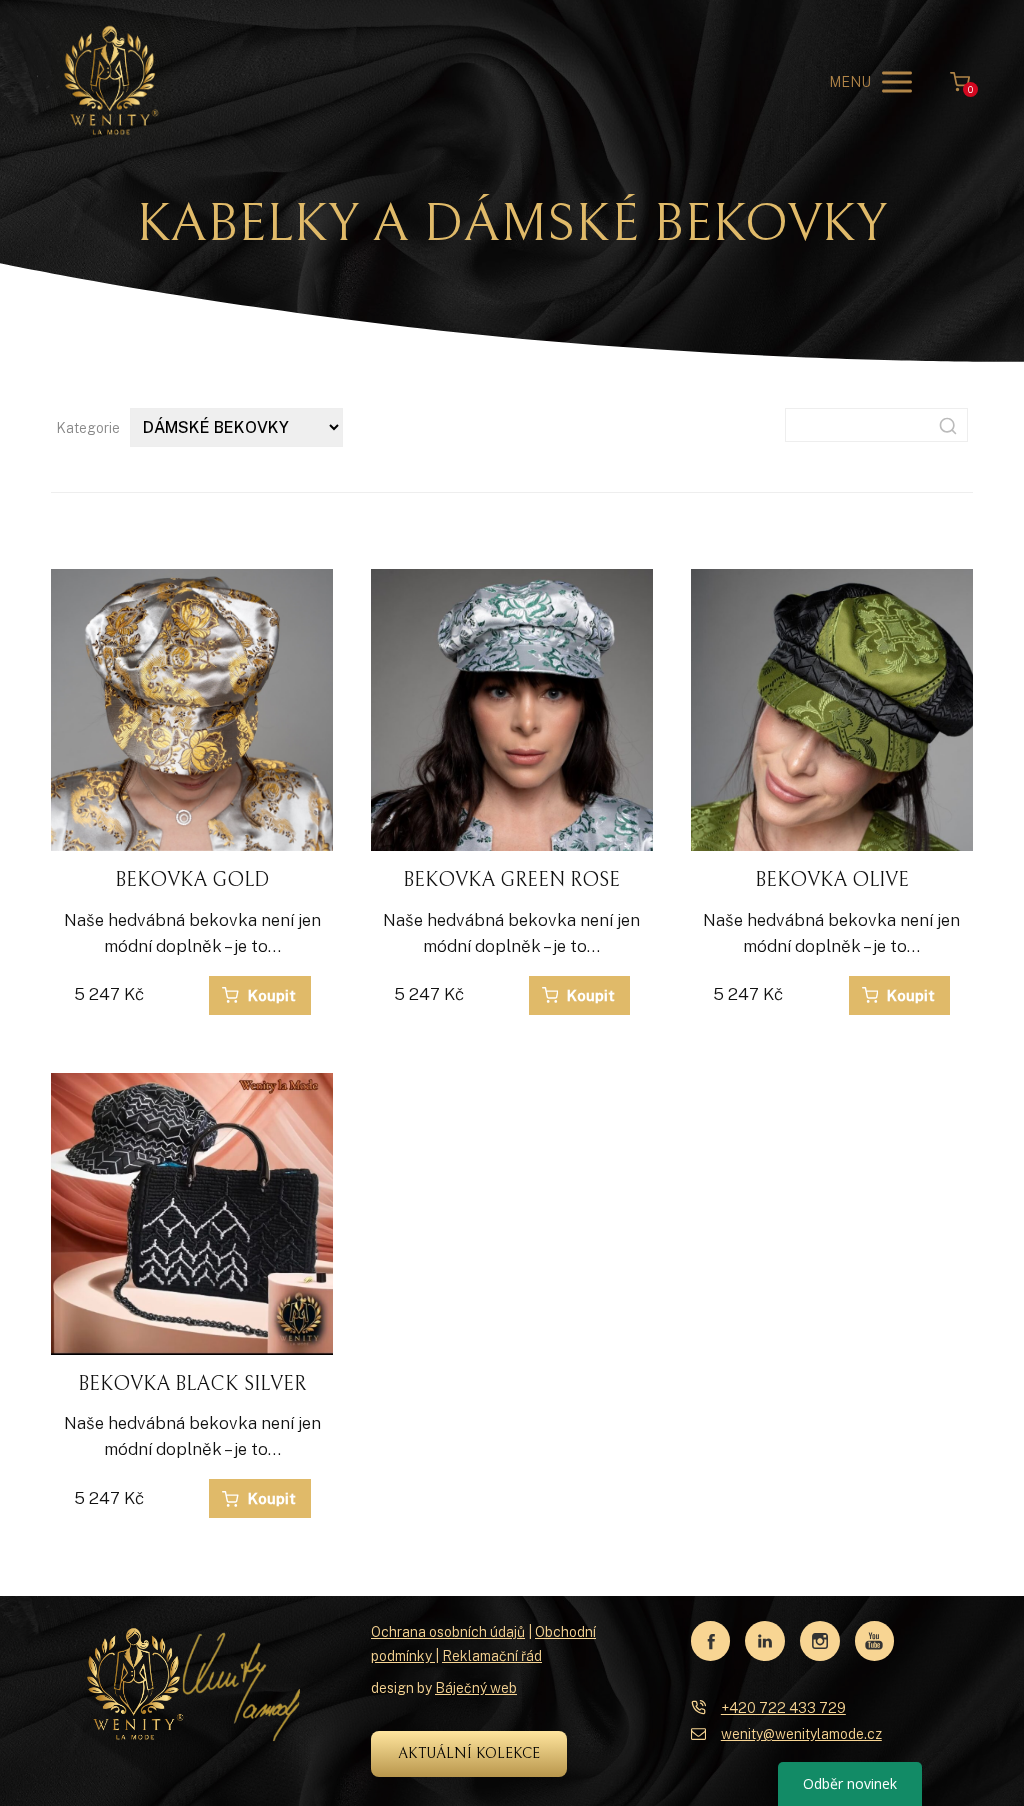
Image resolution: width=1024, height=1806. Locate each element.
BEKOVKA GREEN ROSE (511, 880)
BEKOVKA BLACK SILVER (192, 1384)
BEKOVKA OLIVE (832, 880)
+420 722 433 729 (783, 1708)
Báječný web (476, 1688)
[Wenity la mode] (111, 81)
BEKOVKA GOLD (192, 880)
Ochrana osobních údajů (448, 1632)
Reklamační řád (492, 1656)
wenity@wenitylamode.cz (801, 1734)
